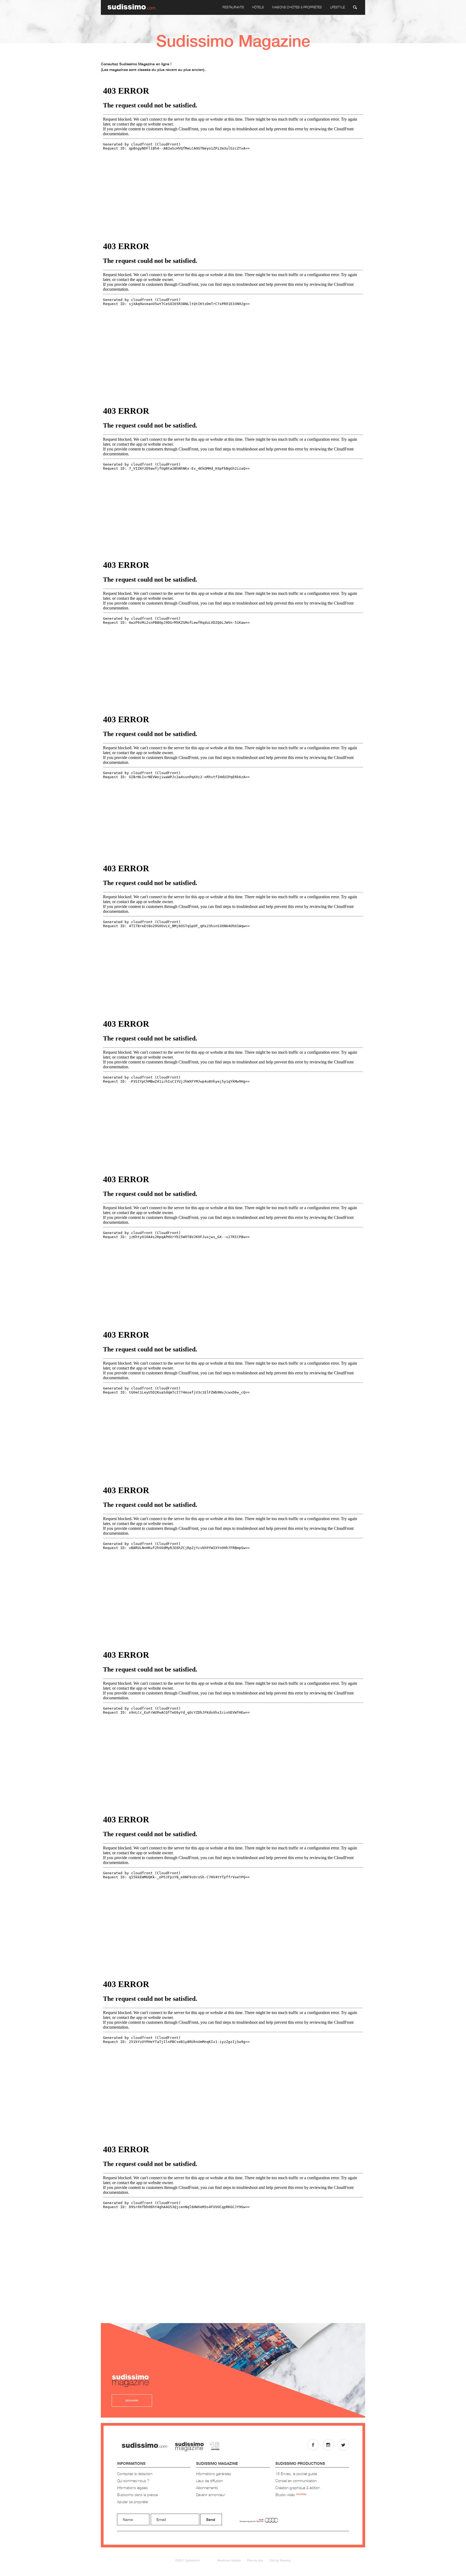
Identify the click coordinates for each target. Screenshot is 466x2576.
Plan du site (255, 2560)
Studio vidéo (291, 2495)
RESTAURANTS (233, 7)
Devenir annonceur (210, 2495)
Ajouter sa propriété (132, 2502)
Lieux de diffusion (209, 2481)
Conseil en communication (296, 2481)
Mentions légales (229, 2560)
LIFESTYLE (337, 7)
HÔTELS (258, 7)
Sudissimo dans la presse (137, 2495)
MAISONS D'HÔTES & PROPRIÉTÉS (297, 7)
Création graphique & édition (298, 2488)
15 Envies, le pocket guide (296, 2474)
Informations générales (214, 2474)
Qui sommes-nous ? (133, 2481)
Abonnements (207, 2488)
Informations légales (132, 2488)
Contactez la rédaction (135, 2474)
